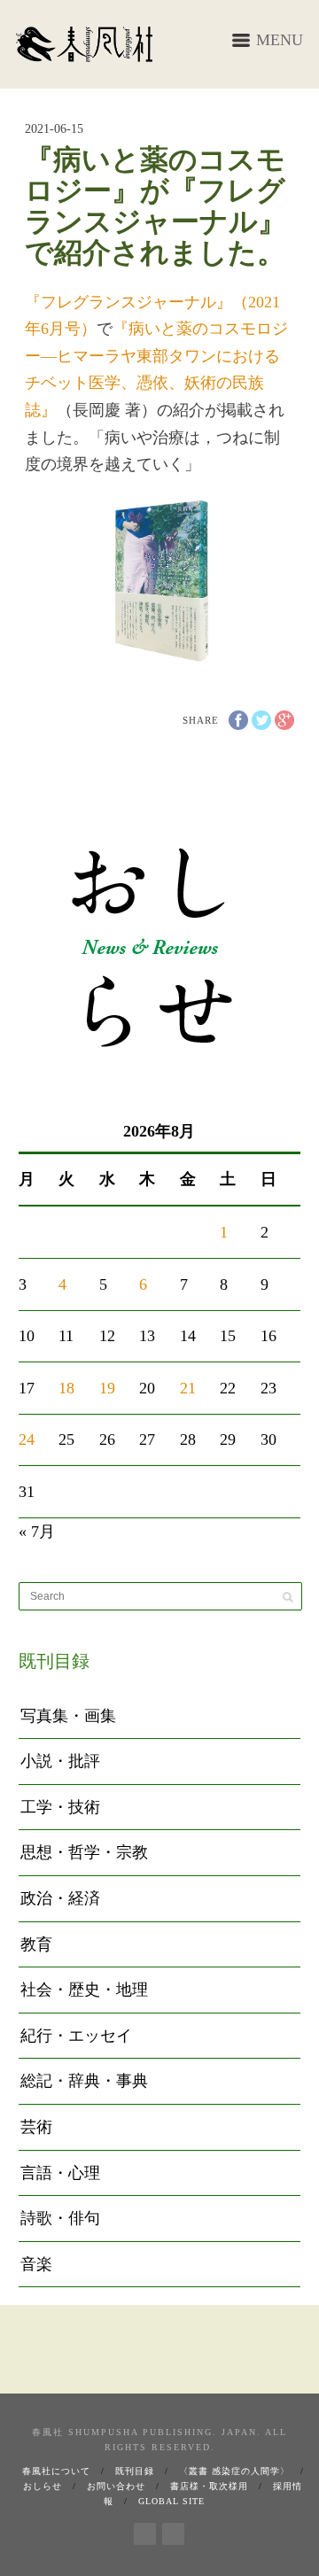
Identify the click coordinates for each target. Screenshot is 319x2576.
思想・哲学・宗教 (84, 1852)
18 (66, 1388)
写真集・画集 (68, 1716)
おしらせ (43, 2486)
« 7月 (37, 1532)
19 (107, 1388)
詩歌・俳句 (60, 2218)
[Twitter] (173, 2531)
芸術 (36, 2127)
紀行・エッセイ (76, 2036)
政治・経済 (60, 1898)
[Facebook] (145, 2531)
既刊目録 (135, 2471)
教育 (36, 1944)
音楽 (36, 2264)
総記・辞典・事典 (84, 2081)
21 (188, 1388)
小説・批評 (60, 1761)
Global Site (171, 2501)
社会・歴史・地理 (84, 1990)
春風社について (56, 2471)
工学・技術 (60, 1807)
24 (27, 1439)
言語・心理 (60, 2173)
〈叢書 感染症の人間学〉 (234, 2471)
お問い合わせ (116, 2486)
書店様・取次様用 (209, 2486)
